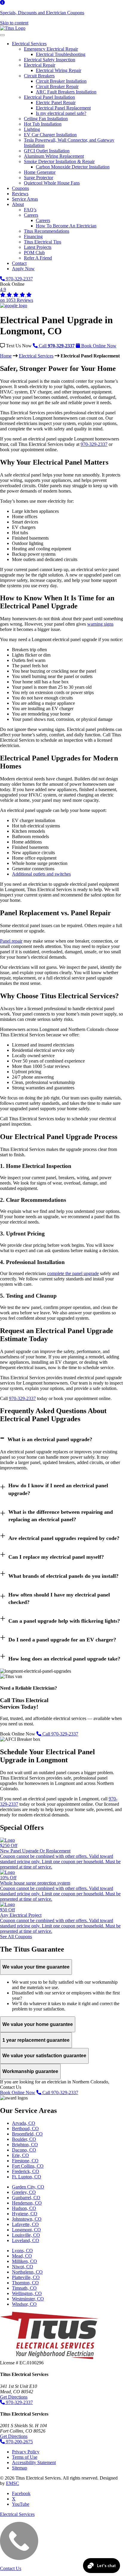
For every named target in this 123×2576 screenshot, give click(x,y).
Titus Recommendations (47, 231)
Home (6, 356)
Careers (31, 215)
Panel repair (11, 941)
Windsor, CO (24, 2304)
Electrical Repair (40, 65)
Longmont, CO (26, 2230)
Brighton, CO (25, 2145)
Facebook (21, 2493)
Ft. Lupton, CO (27, 2177)
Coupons (20, 188)
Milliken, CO (24, 2261)
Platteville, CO (26, 2277)
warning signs (100, 624)
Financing (33, 236)
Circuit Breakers (39, 76)
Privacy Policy (26, 2452)
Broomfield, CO (27, 2134)
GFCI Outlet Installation (47, 151)
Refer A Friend (38, 258)
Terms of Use (25, 2457)
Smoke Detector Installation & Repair (59, 161)
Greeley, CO (24, 2192)
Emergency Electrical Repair (51, 49)
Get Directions (14, 2397)
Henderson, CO (27, 2203)
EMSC (13, 2483)
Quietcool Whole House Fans (52, 183)
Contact (19, 263)
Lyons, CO (22, 2251)
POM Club (34, 253)
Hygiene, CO (25, 2214)
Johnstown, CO (27, 2219)
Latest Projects (38, 247)
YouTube (21, 2504)
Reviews (20, 194)
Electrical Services (29, 44)
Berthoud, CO (25, 2129)
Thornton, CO (25, 2283)
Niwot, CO (23, 2267)
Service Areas (25, 199)
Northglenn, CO (27, 2272)
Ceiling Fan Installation (46, 119)
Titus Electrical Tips (43, 242)
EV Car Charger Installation (50, 135)
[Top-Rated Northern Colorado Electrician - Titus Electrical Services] (13, 28)
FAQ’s (30, 210)
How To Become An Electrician (66, 226)
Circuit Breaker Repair (57, 86)
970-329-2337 (19, 279)
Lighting (32, 129)
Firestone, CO (25, 2161)
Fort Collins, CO (28, 2166)
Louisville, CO (26, 2235)
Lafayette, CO (25, 2224)
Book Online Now (18, 2092)
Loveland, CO (26, 2240)
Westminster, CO (28, 2299)
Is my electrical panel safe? (61, 113)
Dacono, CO (24, 2150)
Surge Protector (39, 178)
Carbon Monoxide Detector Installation (73, 167)
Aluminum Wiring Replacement (54, 156)
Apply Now (23, 269)
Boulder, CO (24, 2139)
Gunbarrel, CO (26, 2198)
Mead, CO (22, 2256)
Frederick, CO (26, 2171)
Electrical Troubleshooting (61, 54)
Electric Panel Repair (56, 103)
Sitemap (20, 2468)
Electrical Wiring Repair (59, 70)
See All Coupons (16, 1937)
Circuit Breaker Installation (61, 81)
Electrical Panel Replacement (63, 108)
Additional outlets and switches (41, 874)
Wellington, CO (27, 2293)
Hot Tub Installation (43, 124)
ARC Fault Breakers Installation (66, 92)
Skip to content (14, 23)
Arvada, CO (24, 2123)
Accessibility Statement (34, 2462)
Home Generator (40, 172)
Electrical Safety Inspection (50, 60)
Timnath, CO (24, 2288)
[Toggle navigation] (2, 35)
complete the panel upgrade (73, 1273)
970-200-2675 (19, 2442)
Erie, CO (20, 2155)
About (18, 204)
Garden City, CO (28, 2187)
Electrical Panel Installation (49, 97)
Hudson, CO (24, 2208)
